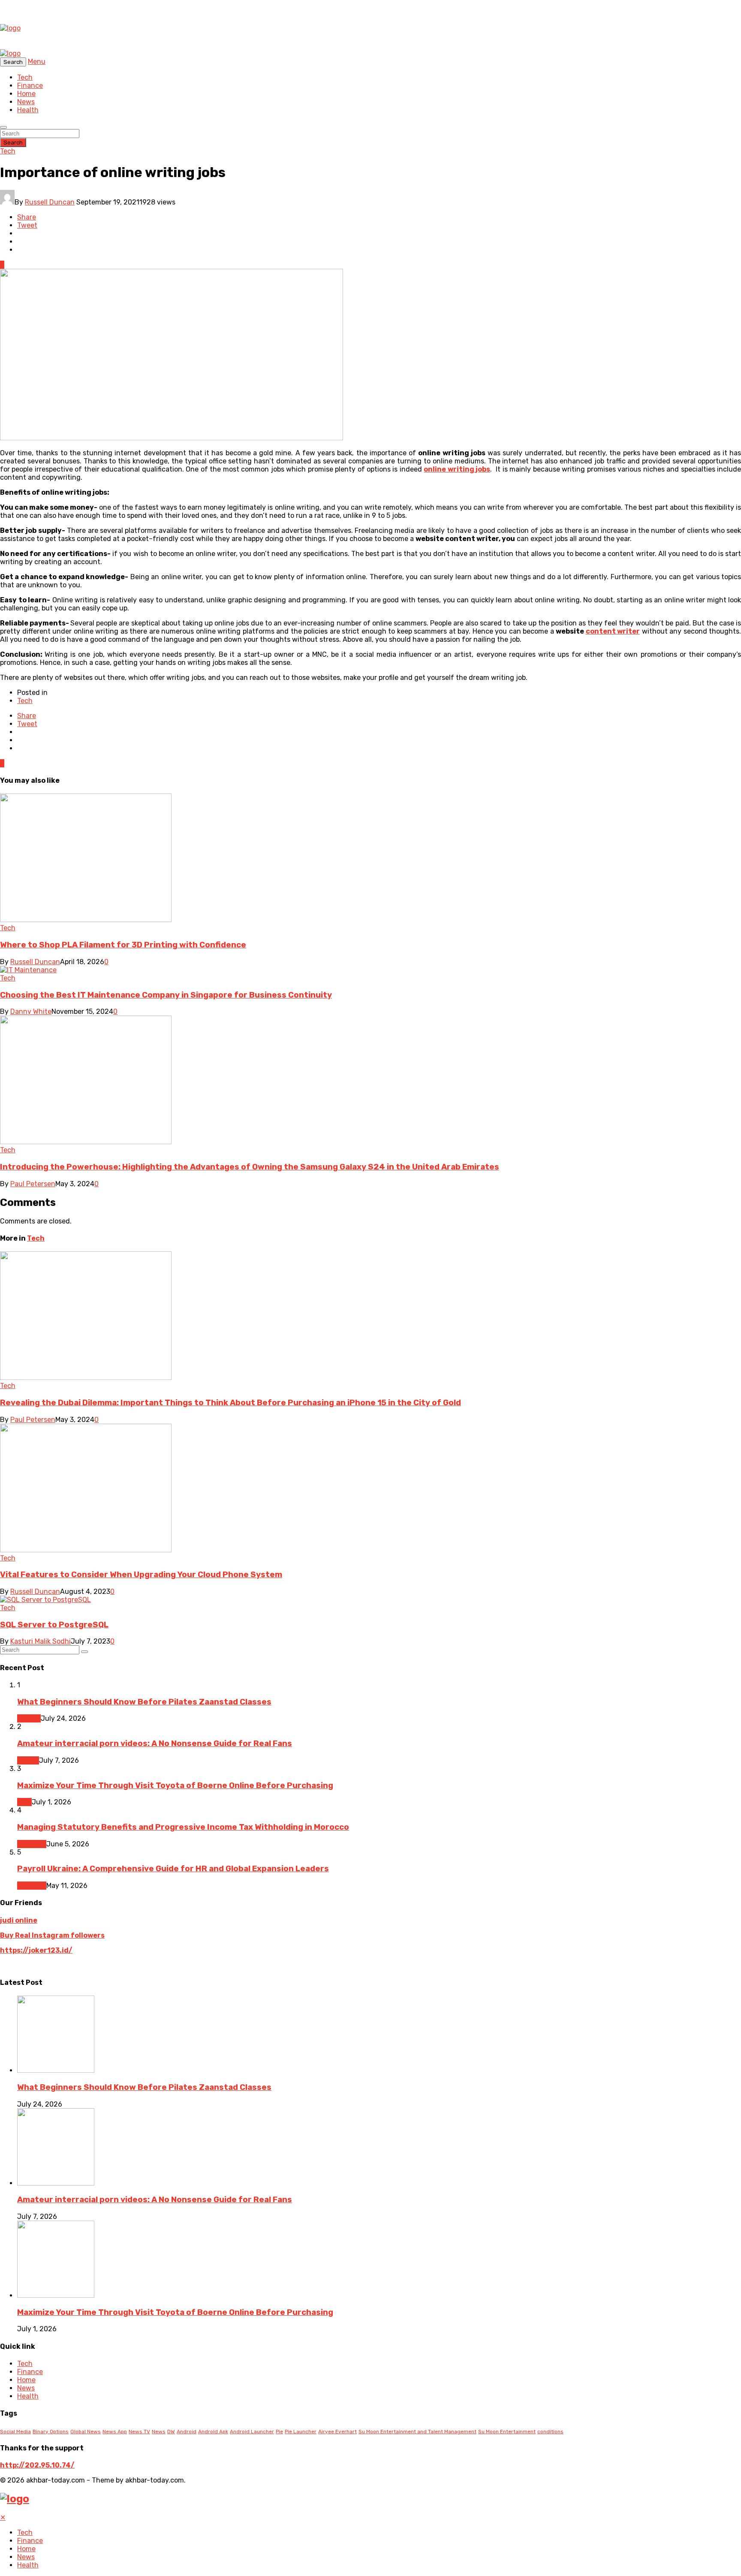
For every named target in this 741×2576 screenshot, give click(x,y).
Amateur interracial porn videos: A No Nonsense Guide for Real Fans (155, 1743)
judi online (19, 1920)
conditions (550, 2432)
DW (171, 2432)
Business (32, 1844)
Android (187, 2432)
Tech (25, 77)
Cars (24, 1802)
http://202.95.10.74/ (37, 2465)
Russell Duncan (50, 202)
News (26, 102)
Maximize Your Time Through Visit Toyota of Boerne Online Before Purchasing (175, 1785)
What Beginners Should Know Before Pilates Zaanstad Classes (144, 1702)
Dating (28, 1760)
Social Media (15, 2432)
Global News (86, 2432)
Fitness (29, 1718)
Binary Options (51, 2432)
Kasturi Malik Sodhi (41, 1641)
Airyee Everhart (337, 2432)
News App (115, 2432)
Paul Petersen (33, 1184)
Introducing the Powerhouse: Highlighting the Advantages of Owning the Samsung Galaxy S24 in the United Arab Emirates (250, 1167)
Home (26, 94)
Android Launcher (252, 2432)
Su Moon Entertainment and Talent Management (417, 2432)
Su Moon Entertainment (507, 2432)
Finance (30, 86)
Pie (279, 2432)
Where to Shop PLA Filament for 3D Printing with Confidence (123, 945)
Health (28, 110)
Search (13, 143)
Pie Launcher (301, 2432)
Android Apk (213, 2432)
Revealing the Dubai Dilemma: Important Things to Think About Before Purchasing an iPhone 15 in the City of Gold (230, 1403)
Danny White (31, 1011)
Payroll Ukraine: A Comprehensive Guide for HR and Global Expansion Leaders (173, 1869)
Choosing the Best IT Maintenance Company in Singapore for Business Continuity (166, 995)
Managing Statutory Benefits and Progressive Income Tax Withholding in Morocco (183, 1827)
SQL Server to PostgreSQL (54, 1625)
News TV (139, 2432)
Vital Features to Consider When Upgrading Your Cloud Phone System (141, 1575)
